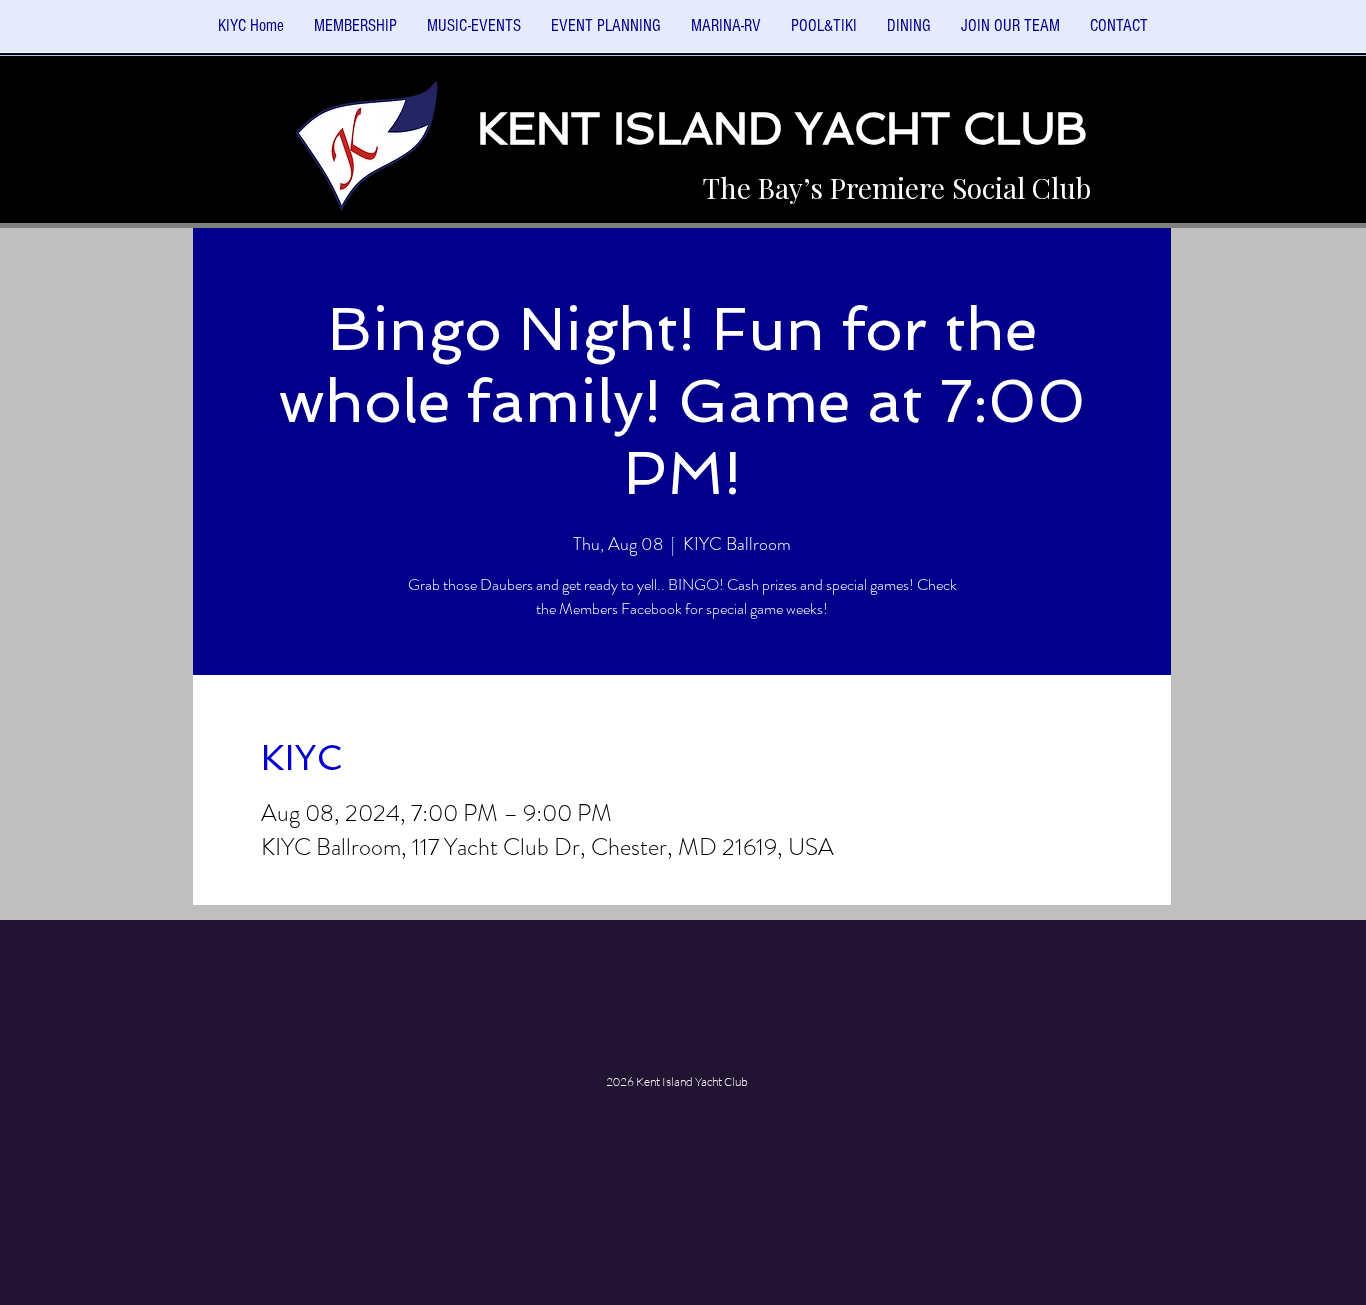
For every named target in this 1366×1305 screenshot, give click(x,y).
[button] (474, 32)
